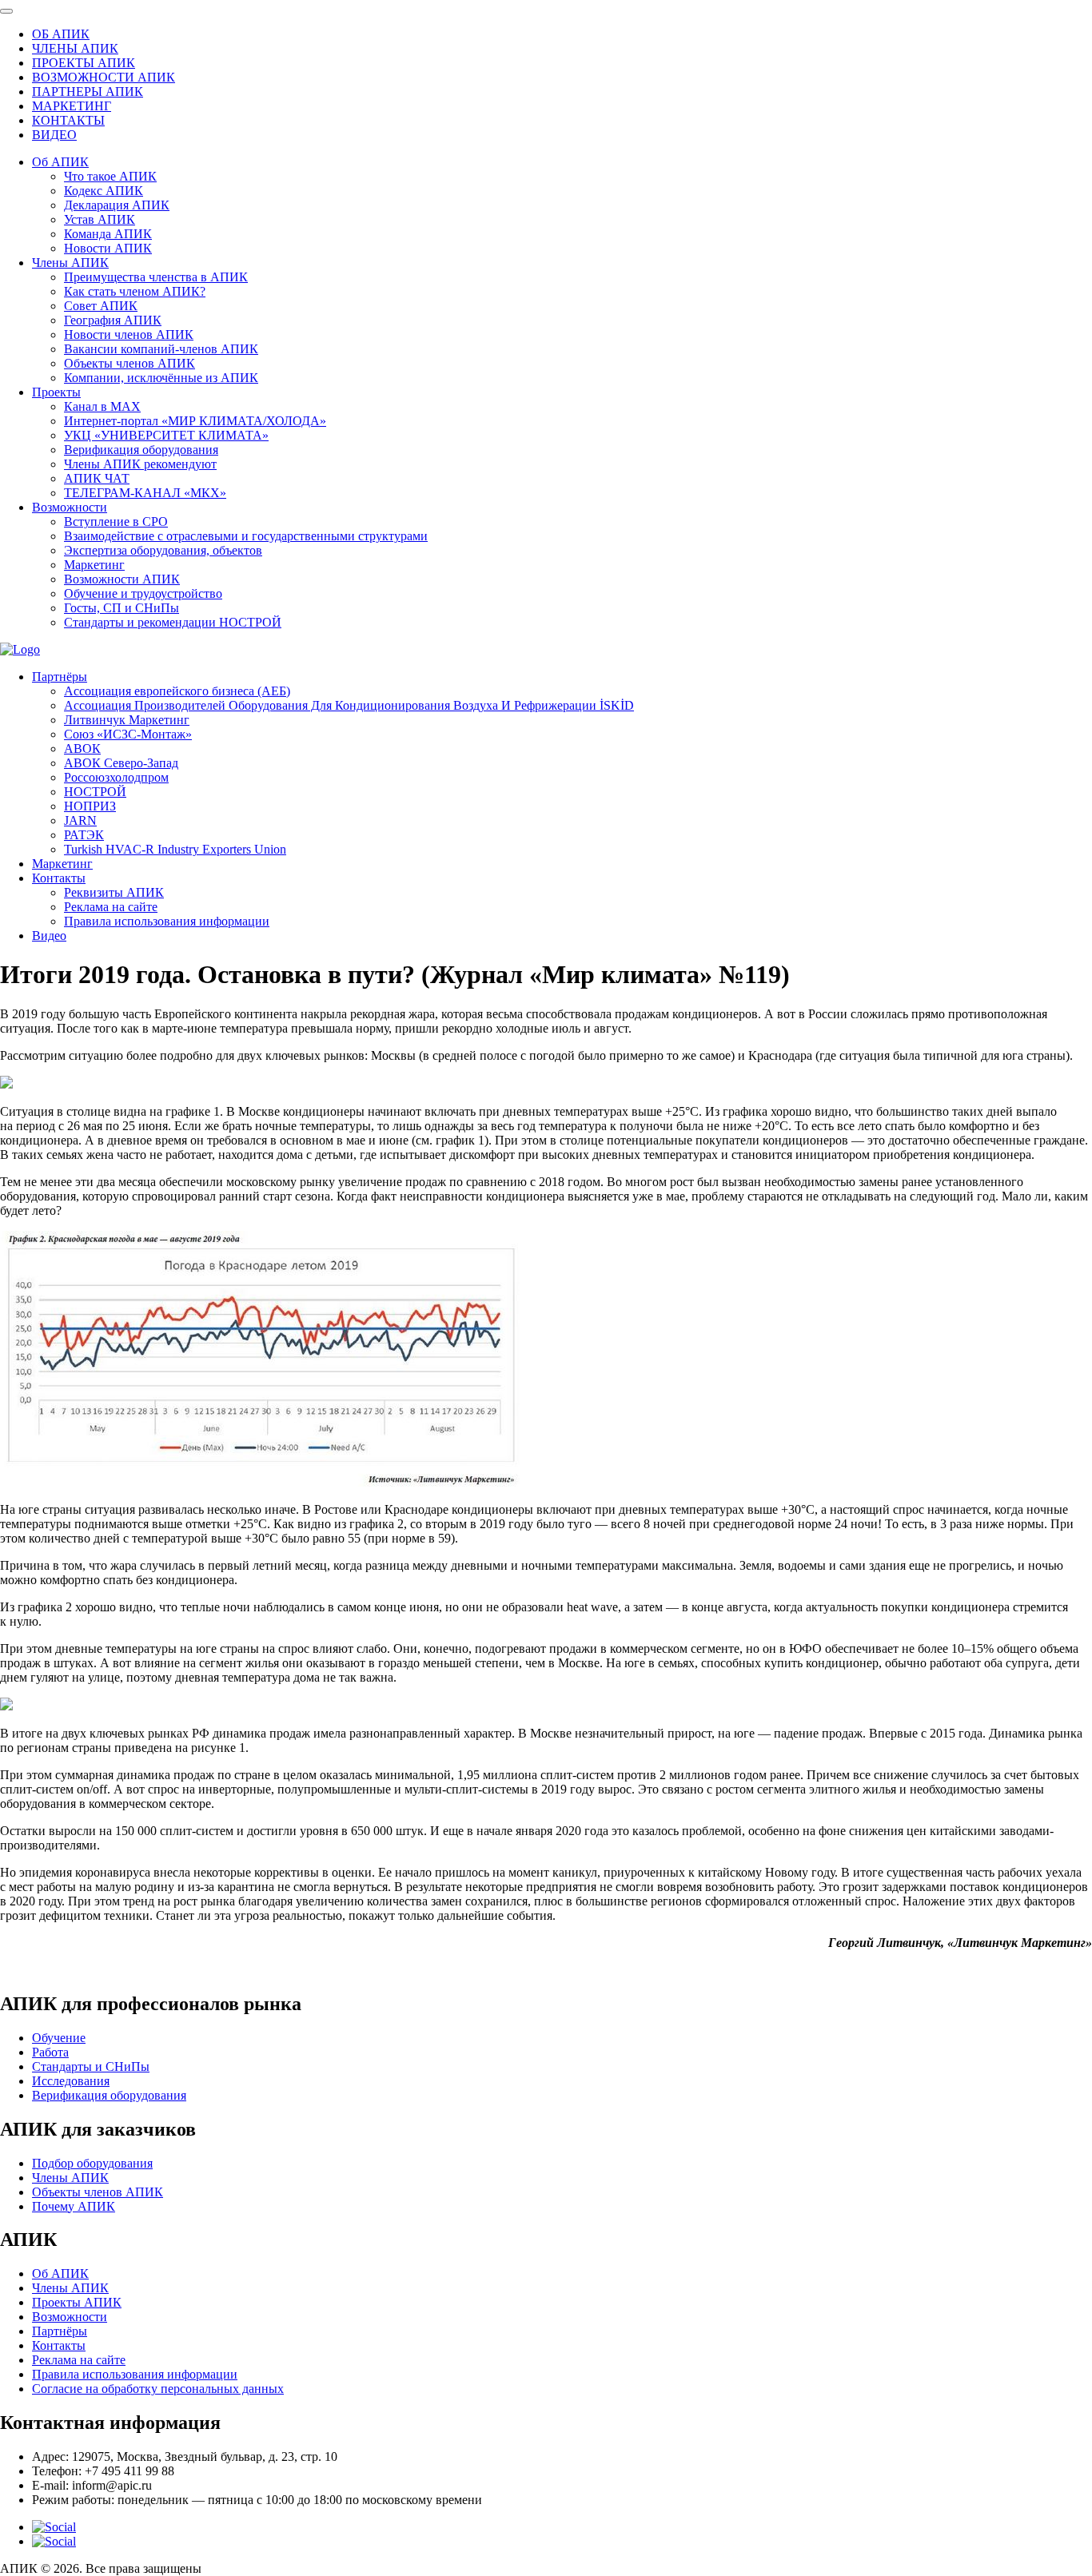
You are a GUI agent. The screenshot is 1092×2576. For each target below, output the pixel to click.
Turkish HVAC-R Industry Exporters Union (175, 849)
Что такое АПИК (110, 176)
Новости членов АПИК (129, 334)
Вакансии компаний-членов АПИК (161, 349)
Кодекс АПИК (104, 191)
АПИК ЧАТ (97, 478)
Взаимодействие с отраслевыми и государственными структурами (246, 536)
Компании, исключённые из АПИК (161, 378)
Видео (49, 936)
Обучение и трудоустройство (143, 593)
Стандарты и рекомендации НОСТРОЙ (173, 622)
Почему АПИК (74, 2206)
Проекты (56, 392)
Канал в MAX (102, 406)
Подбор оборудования (92, 2163)
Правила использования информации (167, 921)
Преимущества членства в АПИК (156, 277)
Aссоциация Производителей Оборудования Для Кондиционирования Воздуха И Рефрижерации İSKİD (349, 705)
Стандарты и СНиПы (91, 2066)
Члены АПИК (70, 263)
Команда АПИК (108, 234)
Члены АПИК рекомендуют (140, 464)
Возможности (70, 507)
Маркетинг (94, 565)
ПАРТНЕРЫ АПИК (88, 92)
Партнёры (60, 677)
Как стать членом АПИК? (135, 291)
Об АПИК (60, 162)
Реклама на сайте (111, 907)
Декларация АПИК (117, 205)
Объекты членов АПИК (130, 363)
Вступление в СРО (116, 522)
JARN (80, 820)
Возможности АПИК (122, 579)
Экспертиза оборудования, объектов (163, 550)
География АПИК (113, 320)
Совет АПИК (101, 306)
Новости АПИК (108, 248)
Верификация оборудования (141, 450)
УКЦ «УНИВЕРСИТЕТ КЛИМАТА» (166, 435)
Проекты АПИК (77, 2302)
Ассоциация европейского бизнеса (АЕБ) (177, 691)
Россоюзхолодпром (116, 777)
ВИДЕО (54, 135)
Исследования (71, 2081)
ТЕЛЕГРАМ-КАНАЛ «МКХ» (145, 493)
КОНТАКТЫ (68, 120)
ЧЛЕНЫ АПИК (75, 48)
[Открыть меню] (6, 11)
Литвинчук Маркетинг (127, 720)
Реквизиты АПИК (114, 892)
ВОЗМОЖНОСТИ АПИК (104, 77)
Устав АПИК (100, 219)
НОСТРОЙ (95, 792)
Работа (50, 2052)
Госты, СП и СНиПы (122, 608)
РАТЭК (84, 835)
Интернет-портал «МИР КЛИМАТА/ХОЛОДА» (195, 421)
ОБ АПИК (61, 34)
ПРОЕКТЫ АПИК (84, 63)
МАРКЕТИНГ (72, 106)
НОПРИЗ (90, 806)
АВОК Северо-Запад (121, 763)
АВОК (82, 749)
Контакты (59, 878)
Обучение (59, 2038)
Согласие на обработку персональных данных (158, 2389)
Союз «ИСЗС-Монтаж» (128, 734)
